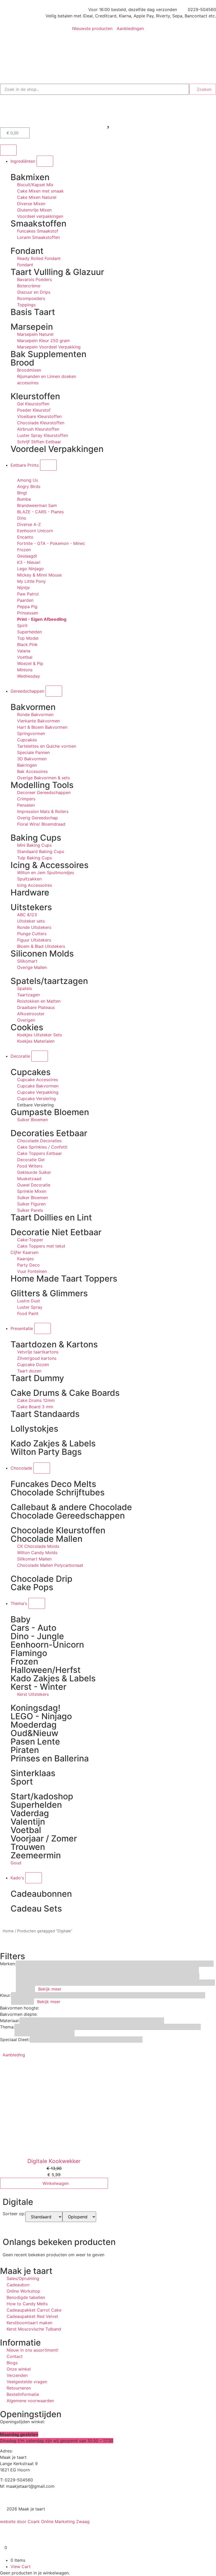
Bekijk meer (50, 1989)
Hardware (30, 892)
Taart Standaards (45, 1414)
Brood (22, 363)
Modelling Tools (42, 785)
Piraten (25, 1750)
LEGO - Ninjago (41, 1716)
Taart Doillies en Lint (51, 1217)
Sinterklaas (33, 1773)
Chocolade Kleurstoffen (58, 1530)
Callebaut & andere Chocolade (71, 1507)
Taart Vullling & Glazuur (57, 272)
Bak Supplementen (48, 354)
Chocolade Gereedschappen (68, 1516)
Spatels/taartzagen (49, 981)
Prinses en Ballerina (50, 1758)
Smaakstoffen (38, 223)
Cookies (27, 1027)
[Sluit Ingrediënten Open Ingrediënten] (45, 161)
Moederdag (34, 1725)
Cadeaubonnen (41, 1894)
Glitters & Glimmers (49, 1293)
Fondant (27, 251)
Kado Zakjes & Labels (53, 1443)
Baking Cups (36, 838)
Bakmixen (30, 177)
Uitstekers (31, 907)
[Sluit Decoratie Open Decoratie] (40, 1056)
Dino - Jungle (37, 1636)
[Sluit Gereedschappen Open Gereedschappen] (54, 691)
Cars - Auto (33, 1628)
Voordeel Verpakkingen (57, 449)
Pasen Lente (35, 1742)
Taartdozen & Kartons (54, 1344)
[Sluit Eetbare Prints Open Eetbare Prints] (48, 465)
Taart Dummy (37, 1378)
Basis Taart (33, 312)
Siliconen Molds (42, 954)
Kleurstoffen (35, 396)
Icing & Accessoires (50, 865)
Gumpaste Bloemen (50, 1112)
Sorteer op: (14, 2214)
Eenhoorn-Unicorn (47, 1645)
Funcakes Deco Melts (53, 1484)
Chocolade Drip (41, 1579)
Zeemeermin (36, 1855)
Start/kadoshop (42, 1796)
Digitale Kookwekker (54, 2161)
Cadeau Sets (36, 1908)
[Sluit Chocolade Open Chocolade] (42, 1468)
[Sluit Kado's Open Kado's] (34, 1878)
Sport (22, 1782)
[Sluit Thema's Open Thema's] (37, 1603)
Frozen (24, 1661)
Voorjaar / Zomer (44, 1838)
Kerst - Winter (38, 1687)
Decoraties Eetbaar (49, 1133)
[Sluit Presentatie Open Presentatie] (43, 1328)
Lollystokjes (34, 1429)
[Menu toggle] (8, 150)
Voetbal (26, 1830)
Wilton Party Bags (46, 1452)
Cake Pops (32, 1587)
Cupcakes (31, 1072)
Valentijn (28, 1822)
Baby (21, 1619)
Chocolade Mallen (46, 1539)
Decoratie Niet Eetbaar (56, 1232)
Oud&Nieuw (34, 1733)
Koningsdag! (35, 1708)
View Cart (21, 2567)
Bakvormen (33, 707)
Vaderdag (30, 1813)
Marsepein (32, 327)
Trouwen (28, 1847)
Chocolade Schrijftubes (58, 1492)
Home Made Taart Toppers (64, 1279)
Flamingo (29, 1653)
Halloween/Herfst (46, 1670)
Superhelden (36, 1805)
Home (8, 1931)
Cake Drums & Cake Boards (65, 1393)
